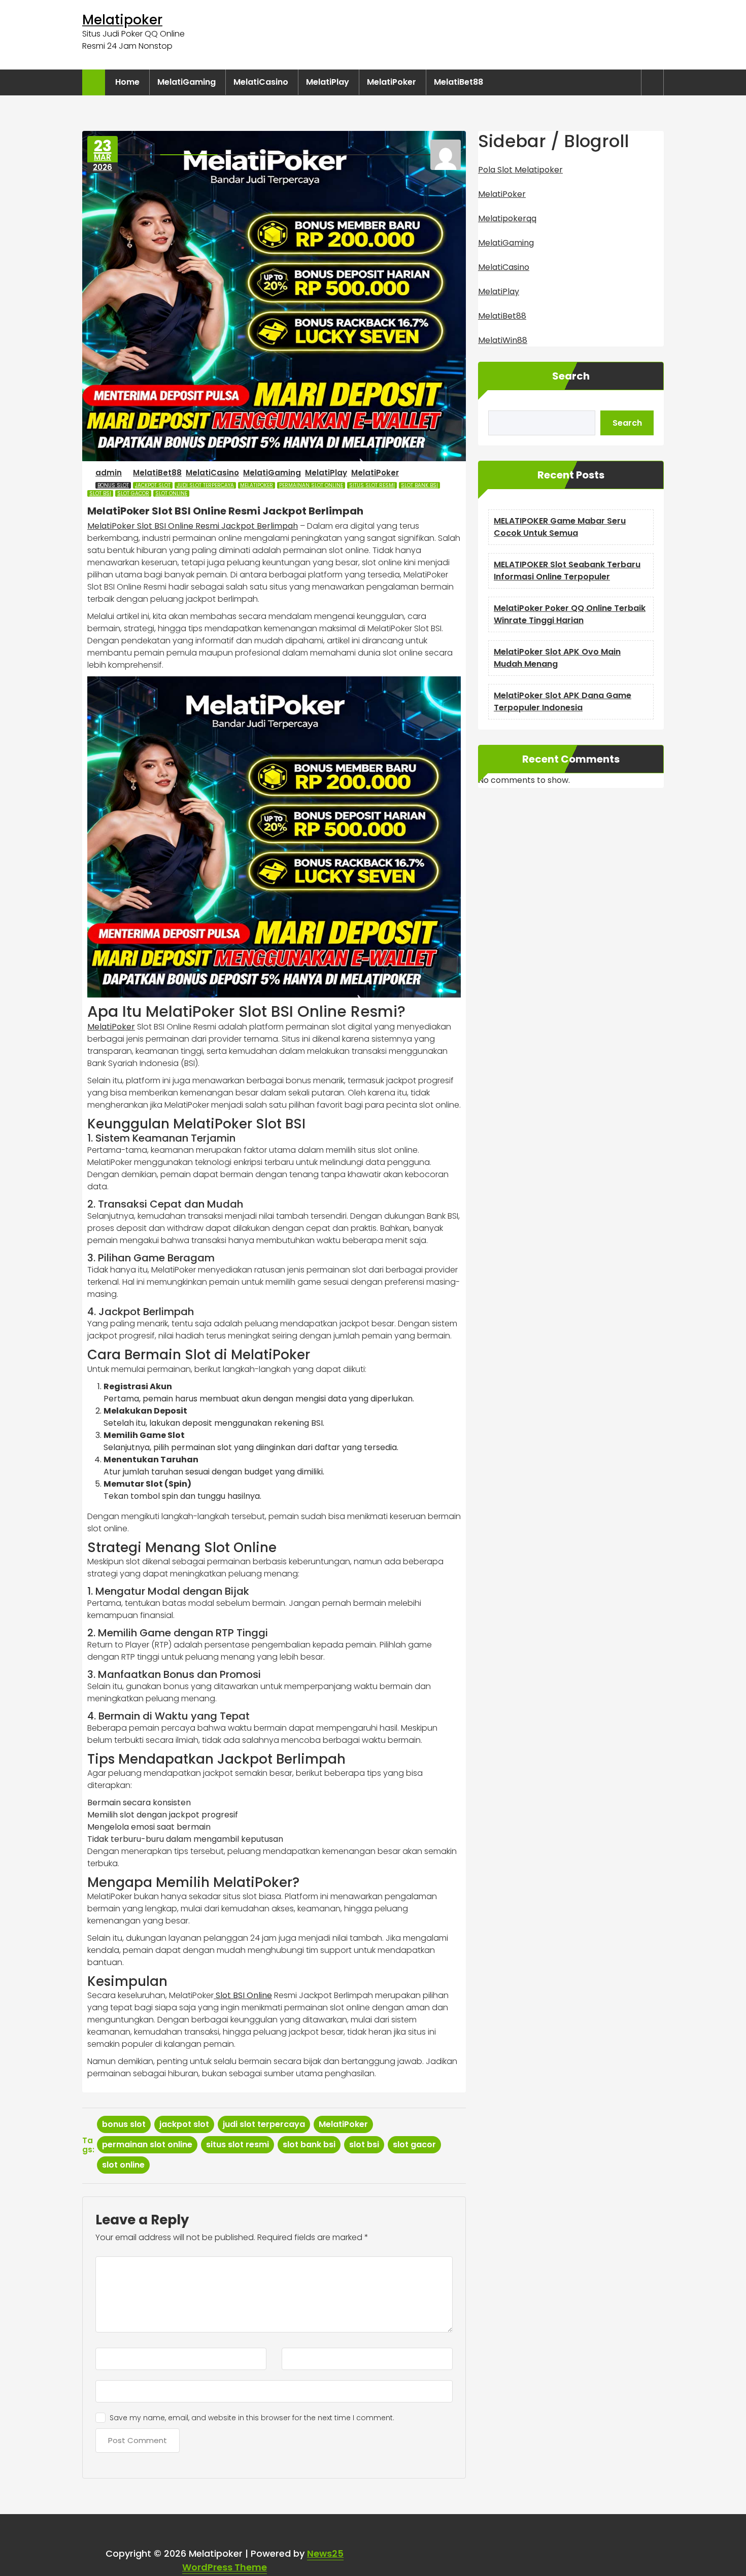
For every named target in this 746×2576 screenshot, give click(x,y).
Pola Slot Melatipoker (520, 170)
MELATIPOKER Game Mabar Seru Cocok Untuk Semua (560, 527)
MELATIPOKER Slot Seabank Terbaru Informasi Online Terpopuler (567, 571)
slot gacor (133, 493)
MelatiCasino (261, 82)
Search (571, 376)
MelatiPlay (328, 82)
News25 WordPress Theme (263, 2560)
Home (127, 82)
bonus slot (113, 485)
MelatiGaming (187, 82)
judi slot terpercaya (205, 485)
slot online (171, 493)
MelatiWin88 (503, 340)
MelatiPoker (392, 82)
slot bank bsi (419, 485)
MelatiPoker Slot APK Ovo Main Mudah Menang (557, 658)
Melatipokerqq (507, 218)
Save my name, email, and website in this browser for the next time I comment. (252, 2418)
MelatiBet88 (459, 82)
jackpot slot (153, 485)
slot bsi (100, 493)
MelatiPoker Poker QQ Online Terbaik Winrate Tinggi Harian (570, 614)
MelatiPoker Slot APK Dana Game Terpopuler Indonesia (563, 701)
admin (109, 473)
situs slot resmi (372, 485)
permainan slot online (311, 485)
